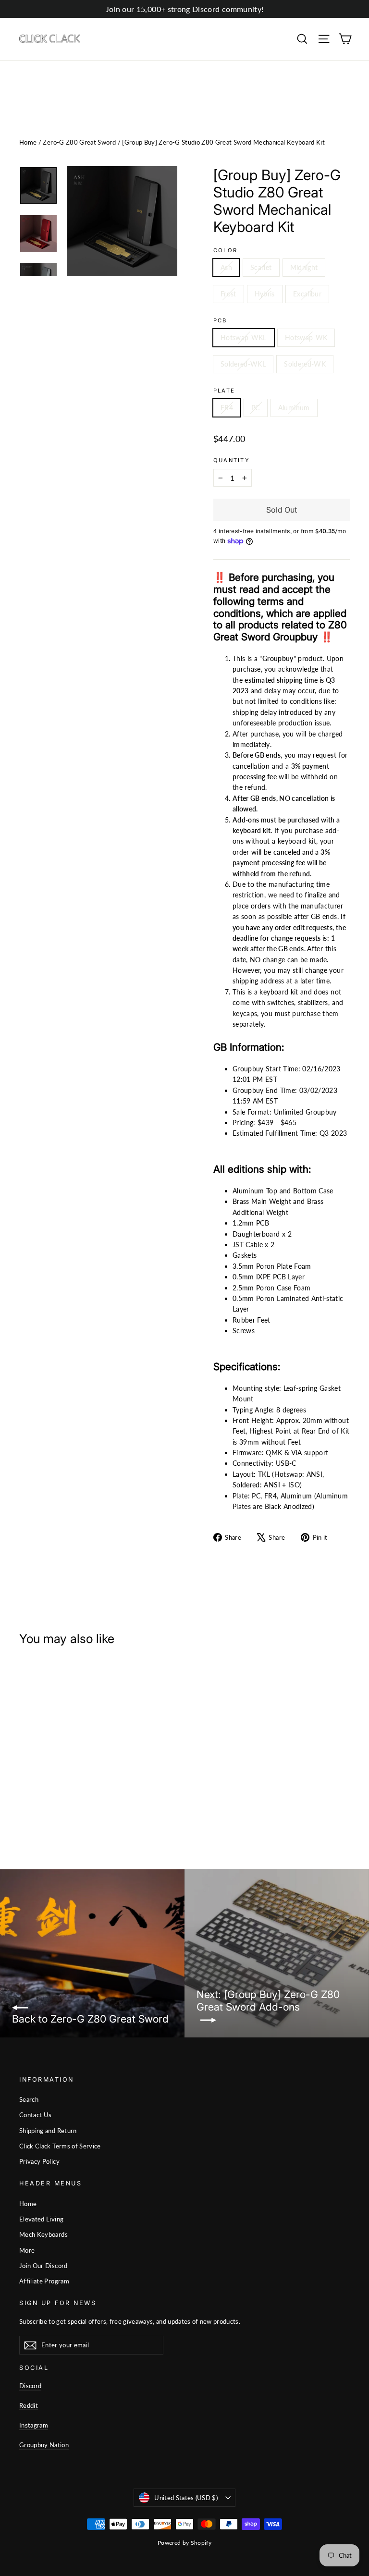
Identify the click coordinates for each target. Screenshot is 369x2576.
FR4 (227, 408)
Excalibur (307, 294)
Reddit (29, 2405)
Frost (228, 294)
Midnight (304, 267)
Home (28, 142)
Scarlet (261, 267)
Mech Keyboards (43, 2234)
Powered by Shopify (184, 2543)
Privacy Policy (39, 2161)
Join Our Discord (43, 2266)
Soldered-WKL (243, 364)
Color (225, 251)
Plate (224, 391)
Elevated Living (41, 2219)
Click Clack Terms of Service (60, 2146)
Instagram (34, 2425)
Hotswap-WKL (244, 337)
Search (29, 2099)
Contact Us (36, 2115)
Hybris (265, 294)
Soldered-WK (305, 364)
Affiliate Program (44, 2281)
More (27, 2250)
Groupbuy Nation (44, 2445)
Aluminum (294, 408)
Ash (226, 267)
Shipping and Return (48, 2131)
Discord (30, 2386)
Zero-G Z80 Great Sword (79, 142)
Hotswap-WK (306, 337)
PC (256, 408)
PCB (220, 321)
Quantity (232, 460)
